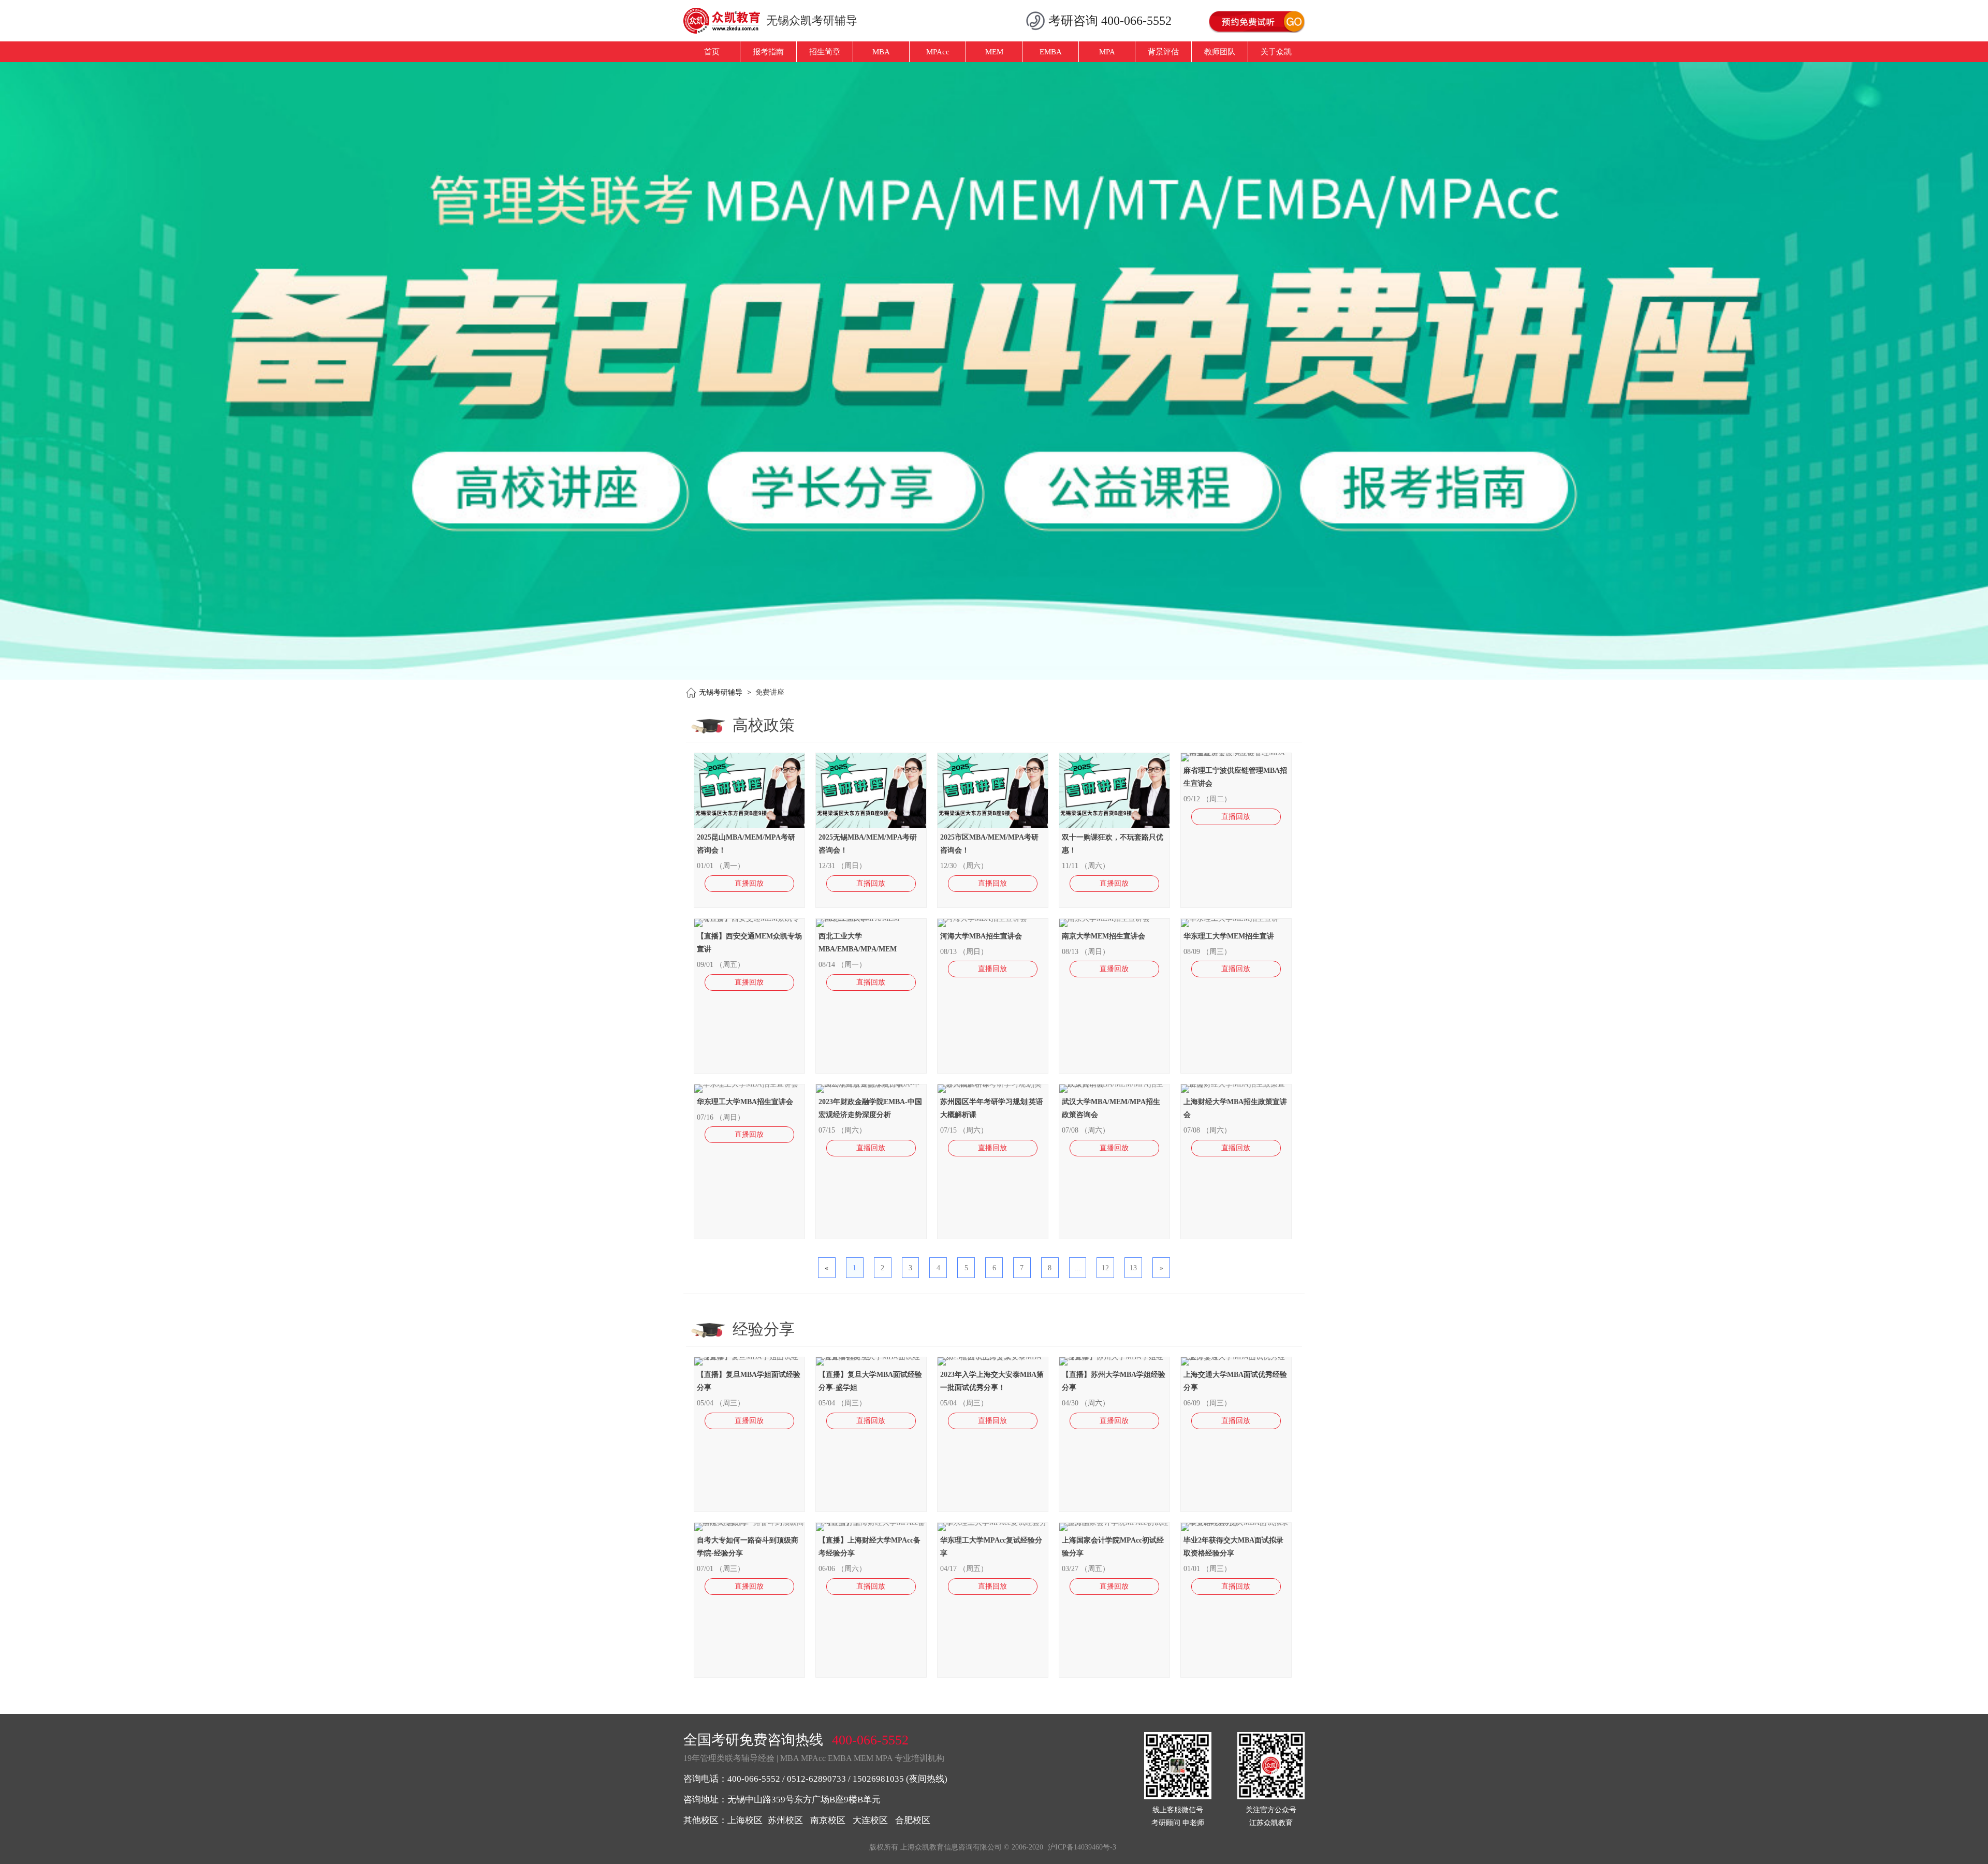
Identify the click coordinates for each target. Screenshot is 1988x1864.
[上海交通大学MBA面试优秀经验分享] (1236, 1357)
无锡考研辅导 (721, 692)
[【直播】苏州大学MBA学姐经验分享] (1114, 1357)
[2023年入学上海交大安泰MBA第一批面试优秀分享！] (993, 1357)
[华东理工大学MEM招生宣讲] (1230, 919)
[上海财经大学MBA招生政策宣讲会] (1236, 1084)
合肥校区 (913, 1820)
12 (1105, 1268)
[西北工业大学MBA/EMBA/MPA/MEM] (871, 919)
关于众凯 (1276, 52)
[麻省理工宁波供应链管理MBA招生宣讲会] (1236, 753)
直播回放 (749, 883)
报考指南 (768, 52)
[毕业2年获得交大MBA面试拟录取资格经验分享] (1236, 1523)
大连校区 (870, 1820)
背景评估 (1163, 52)
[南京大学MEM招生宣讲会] (1105, 919)
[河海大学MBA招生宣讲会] (982, 919)
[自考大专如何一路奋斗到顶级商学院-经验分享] (749, 1523)
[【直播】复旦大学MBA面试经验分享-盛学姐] (871, 1357)
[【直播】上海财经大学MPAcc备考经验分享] (871, 1523)
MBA (881, 52)
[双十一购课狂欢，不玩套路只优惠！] (1115, 826)
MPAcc (938, 52)
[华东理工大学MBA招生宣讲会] (746, 1084)
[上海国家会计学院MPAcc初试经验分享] (1114, 1523)
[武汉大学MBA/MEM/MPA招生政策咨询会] (1114, 1084)
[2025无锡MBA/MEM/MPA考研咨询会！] (872, 826)
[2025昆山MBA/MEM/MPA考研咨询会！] (750, 826)
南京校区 (828, 1820)
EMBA (1051, 52)
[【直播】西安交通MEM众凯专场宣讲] (749, 919)
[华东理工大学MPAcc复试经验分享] (993, 1523)
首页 (712, 52)
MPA (1107, 52)
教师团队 (1220, 52)
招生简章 (825, 52)
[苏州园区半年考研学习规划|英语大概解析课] (993, 1084)
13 (1133, 1268)
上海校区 (745, 1820)
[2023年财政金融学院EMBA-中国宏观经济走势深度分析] (871, 1084)
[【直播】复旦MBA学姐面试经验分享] (749, 1357)
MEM (994, 52)
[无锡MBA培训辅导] (726, 21)
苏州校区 (785, 1820)
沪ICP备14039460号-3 (1082, 1847)
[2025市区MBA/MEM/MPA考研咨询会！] (993, 826)
